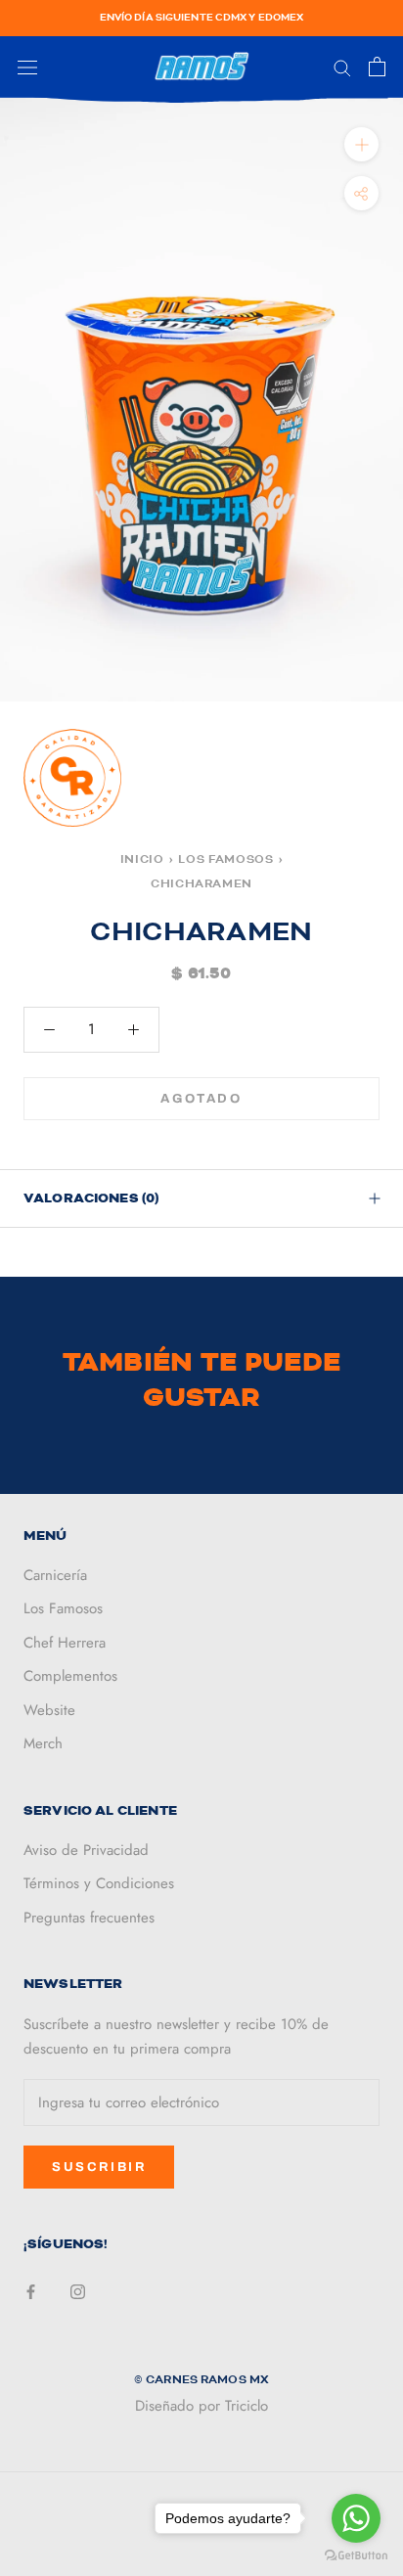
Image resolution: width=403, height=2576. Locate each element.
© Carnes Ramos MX (201, 2379)
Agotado (201, 1099)
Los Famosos (225, 859)
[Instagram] (78, 2291)
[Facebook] (31, 2291)
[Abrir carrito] (377, 67)
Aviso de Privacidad (86, 1850)
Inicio (142, 859)
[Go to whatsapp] (356, 2518)
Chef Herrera (65, 1643)
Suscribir (99, 2167)
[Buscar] (342, 67)
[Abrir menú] (27, 68)
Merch (43, 1743)
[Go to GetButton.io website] (356, 2556)
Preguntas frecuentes (89, 1918)
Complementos (70, 1676)
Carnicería (55, 1575)
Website (49, 1710)
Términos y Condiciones (99, 1883)
